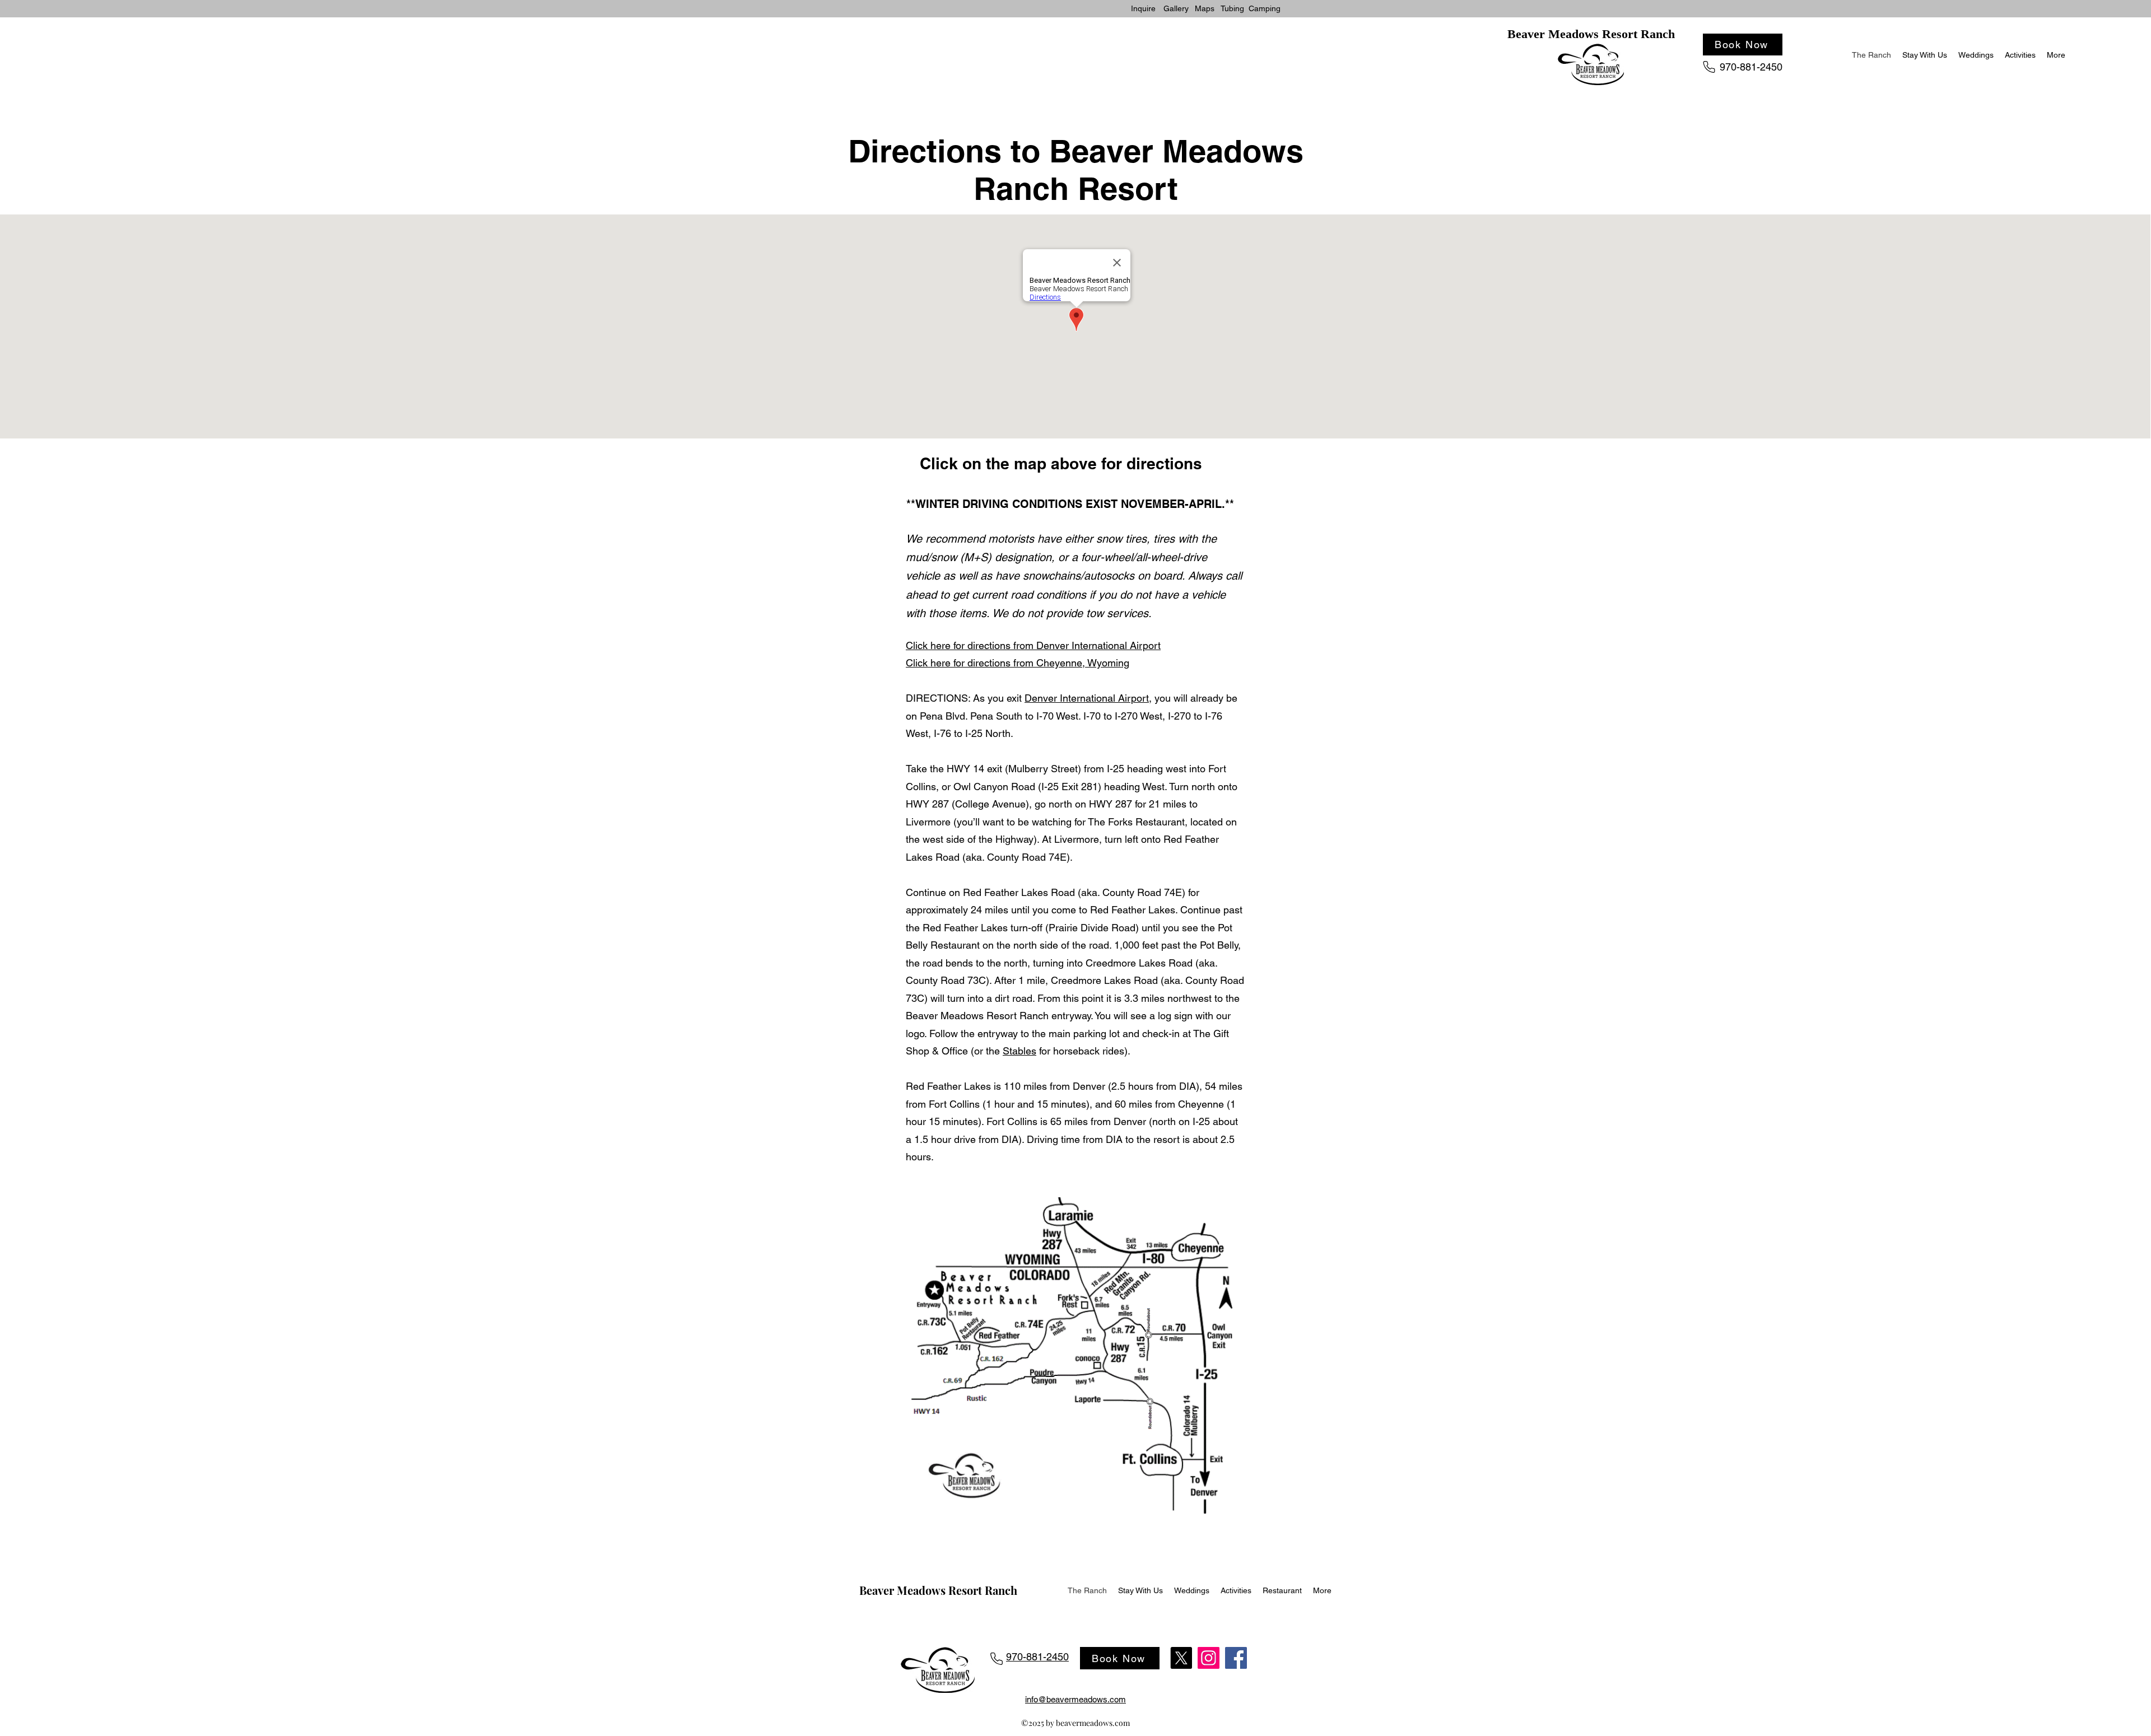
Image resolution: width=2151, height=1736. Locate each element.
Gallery (1176, 8)
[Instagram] (1209, 1658)
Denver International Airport (1087, 698)
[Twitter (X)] (1181, 1658)
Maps (1205, 8)
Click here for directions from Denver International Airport (1033, 645)
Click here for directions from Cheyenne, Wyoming (1018, 663)
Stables (1019, 1051)
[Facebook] (1236, 1658)
